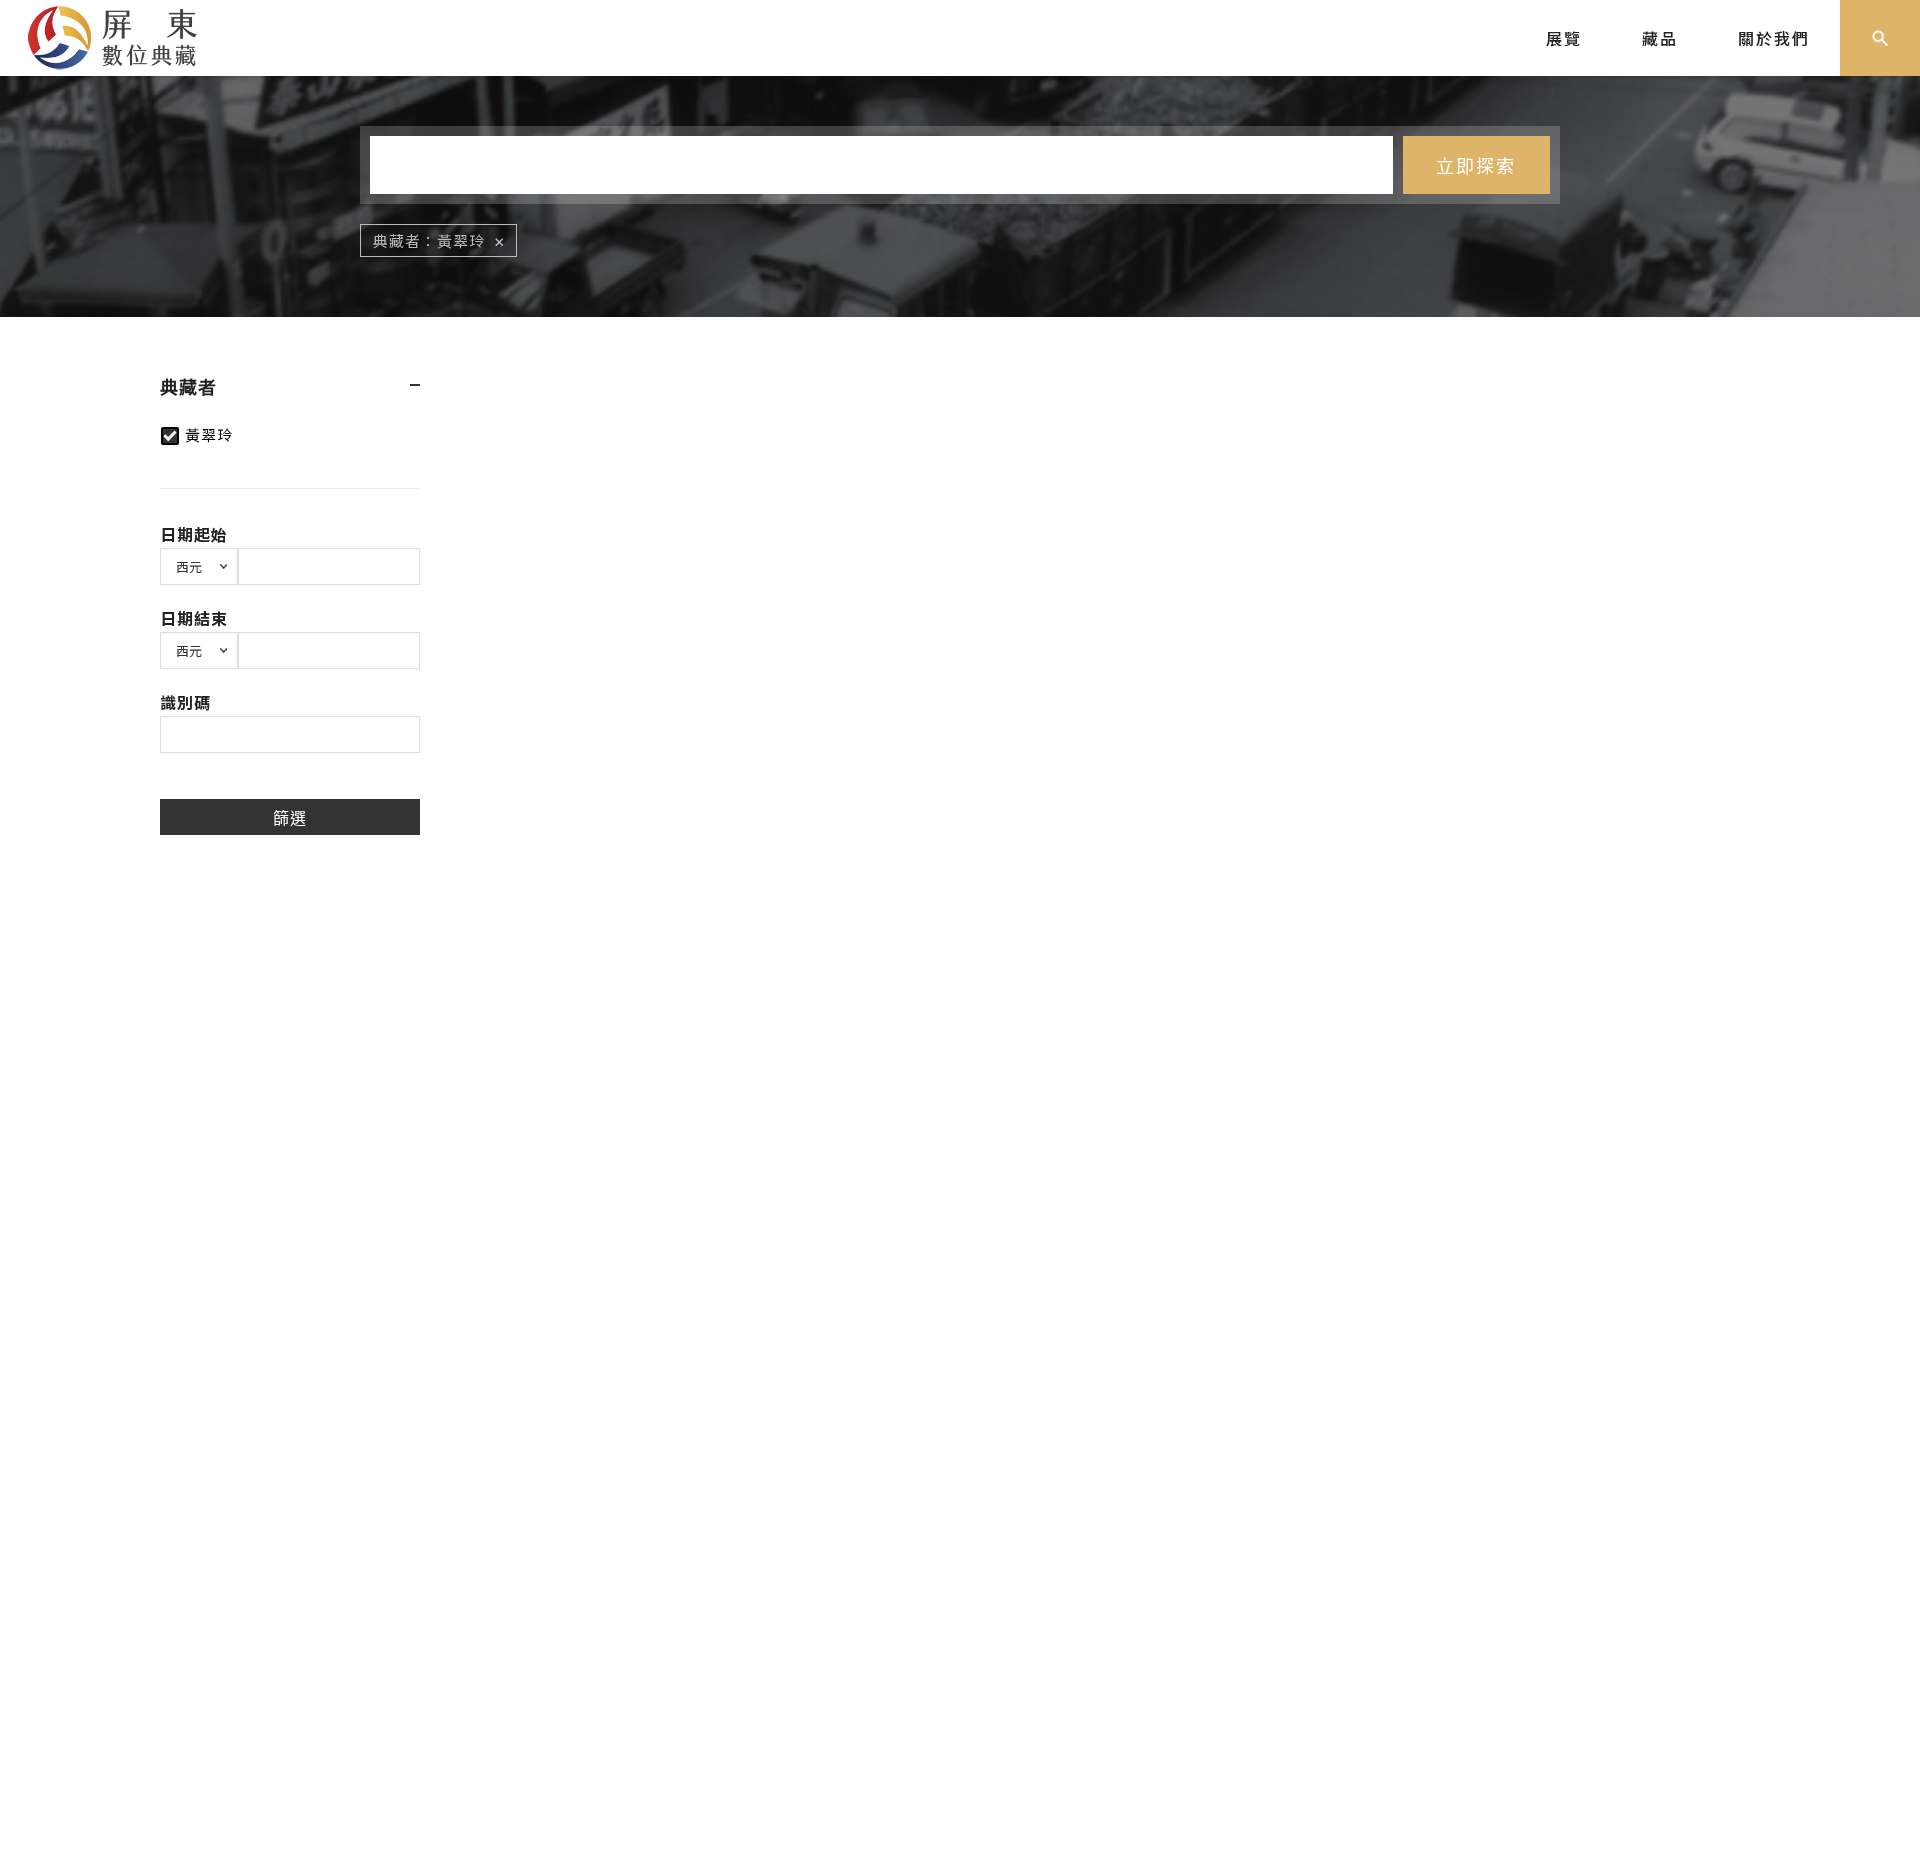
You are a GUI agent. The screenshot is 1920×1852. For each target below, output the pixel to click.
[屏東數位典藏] (127, 35)
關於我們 (1774, 38)
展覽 (1564, 38)
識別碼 (185, 702)
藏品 (1660, 38)
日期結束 (194, 618)
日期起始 (194, 534)
